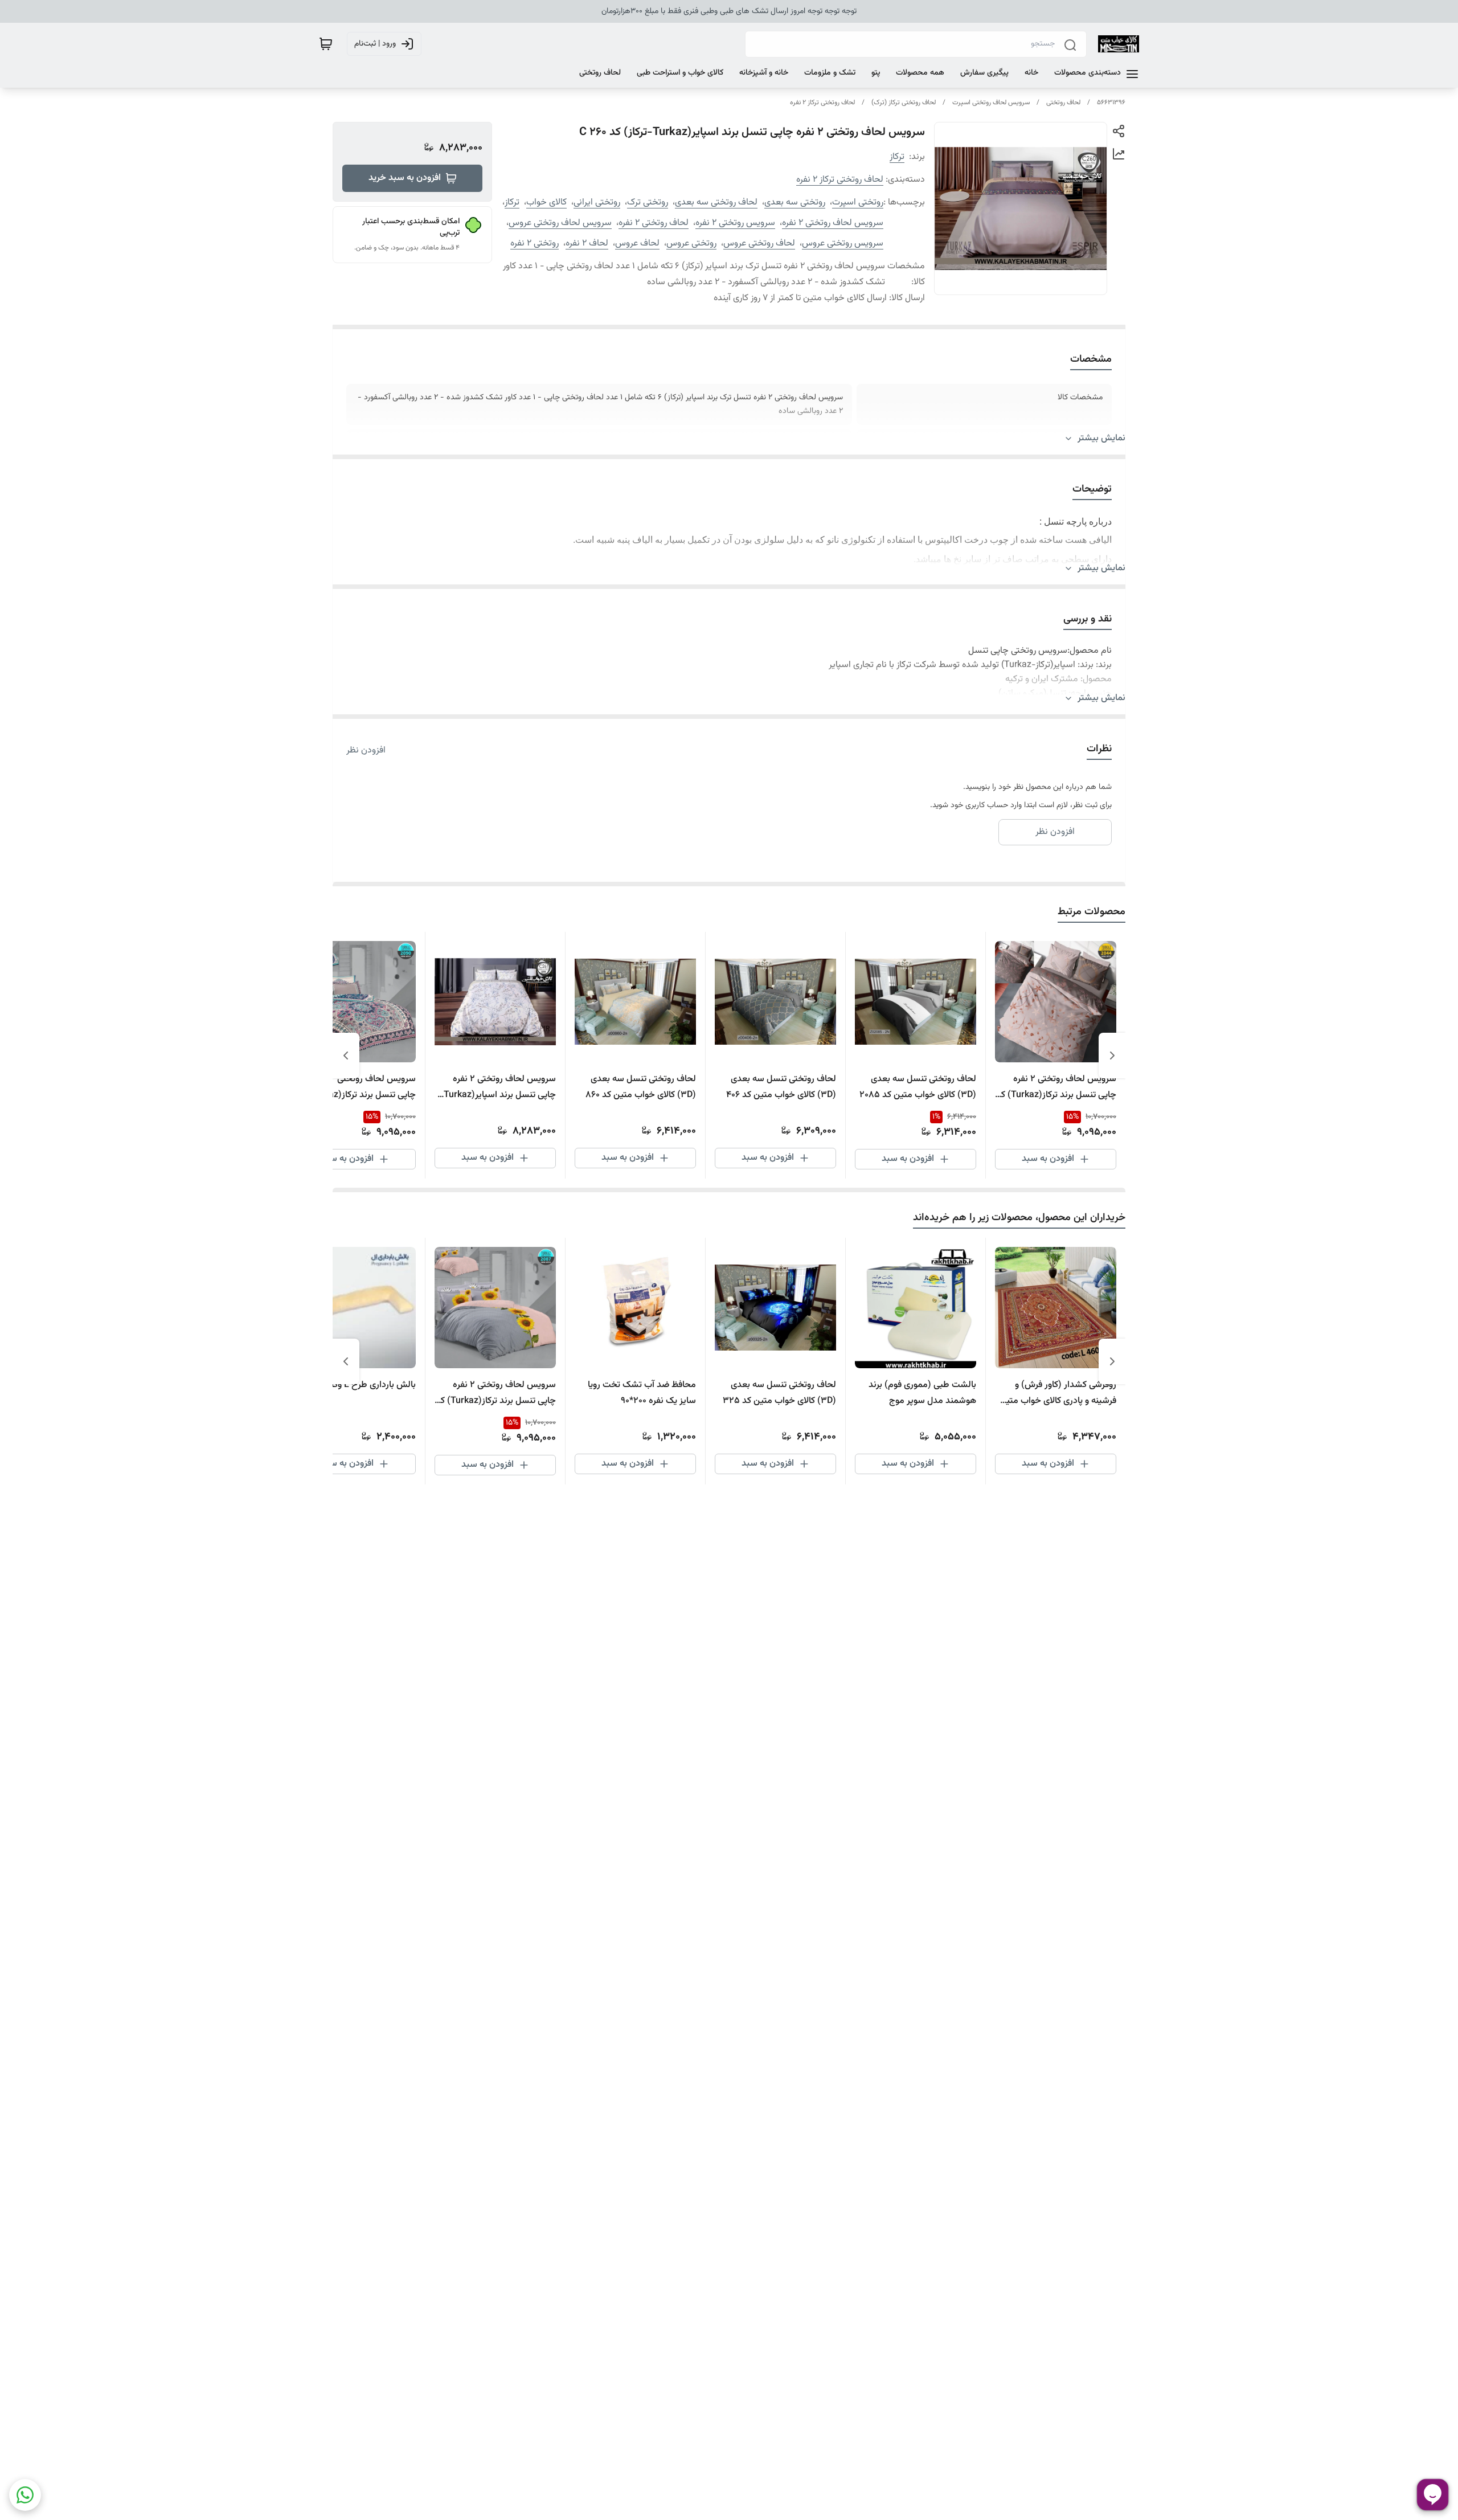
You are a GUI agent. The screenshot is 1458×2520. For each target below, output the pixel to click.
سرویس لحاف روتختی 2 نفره (833, 223)
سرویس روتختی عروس (843, 244)
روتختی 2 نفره (535, 244)
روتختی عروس (691, 244)
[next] (346, 1056)
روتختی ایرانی (597, 202)
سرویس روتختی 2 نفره (735, 223)
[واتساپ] (25, 2495)
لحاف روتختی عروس (759, 244)
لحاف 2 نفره (587, 244)
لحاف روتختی (1063, 103)
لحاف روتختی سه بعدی (716, 202)
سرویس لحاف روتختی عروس (560, 223)
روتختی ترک (648, 202)
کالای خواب (546, 202)
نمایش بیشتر (1101, 439)
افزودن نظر (366, 751)
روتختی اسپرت (858, 202)
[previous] (1112, 1056)
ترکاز (897, 157)
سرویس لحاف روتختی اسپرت (991, 103)
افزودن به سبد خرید (405, 178)
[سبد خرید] (326, 44)
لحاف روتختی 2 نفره (654, 223)
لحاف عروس (637, 244)
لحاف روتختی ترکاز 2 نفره (822, 103)
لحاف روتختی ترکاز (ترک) (904, 103)
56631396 (1111, 103)
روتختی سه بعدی (795, 202)
